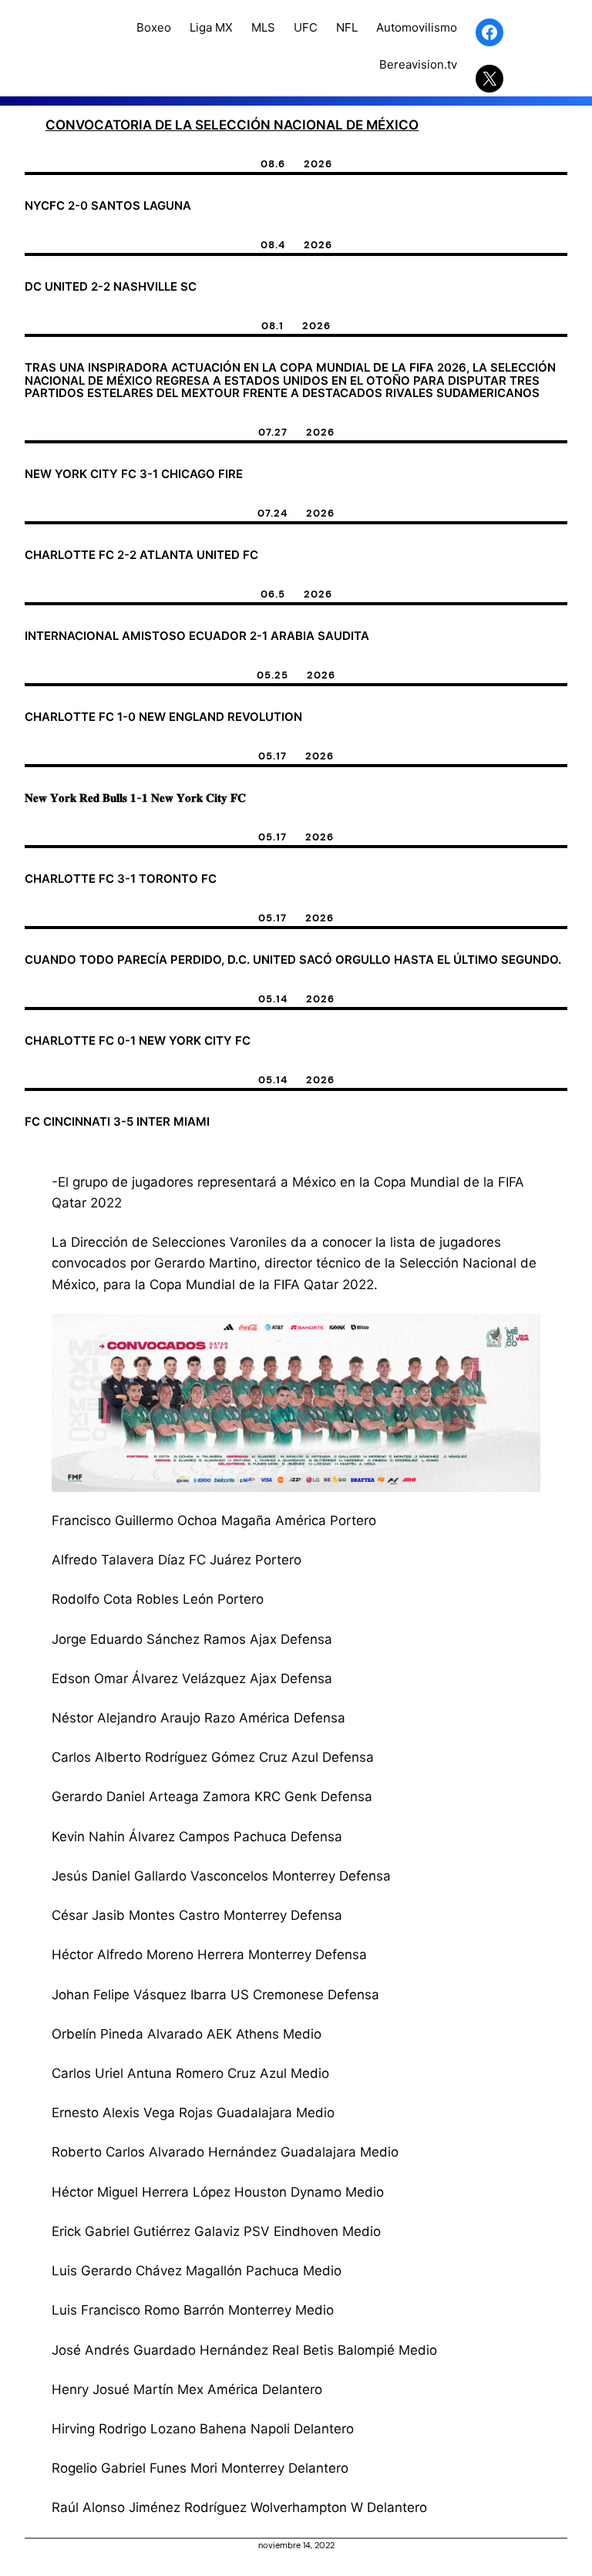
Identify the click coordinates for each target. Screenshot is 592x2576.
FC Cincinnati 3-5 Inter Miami (117, 1122)
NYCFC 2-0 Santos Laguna (108, 206)
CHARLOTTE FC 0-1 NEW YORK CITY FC (138, 1041)
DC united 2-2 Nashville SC (111, 287)
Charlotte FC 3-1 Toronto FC (121, 879)
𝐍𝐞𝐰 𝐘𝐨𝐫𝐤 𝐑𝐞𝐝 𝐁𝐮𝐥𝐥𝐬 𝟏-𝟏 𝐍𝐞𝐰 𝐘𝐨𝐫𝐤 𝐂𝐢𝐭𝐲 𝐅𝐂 (135, 798)
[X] (489, 79)
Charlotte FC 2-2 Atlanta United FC (141, 556)
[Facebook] (489, 32)
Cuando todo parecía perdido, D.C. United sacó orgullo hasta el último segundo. (293, 960)
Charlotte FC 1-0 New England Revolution (163, 717)
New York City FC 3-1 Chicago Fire (134, 475)
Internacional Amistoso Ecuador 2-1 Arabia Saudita (197, 636)
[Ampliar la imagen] (520, 1334)
